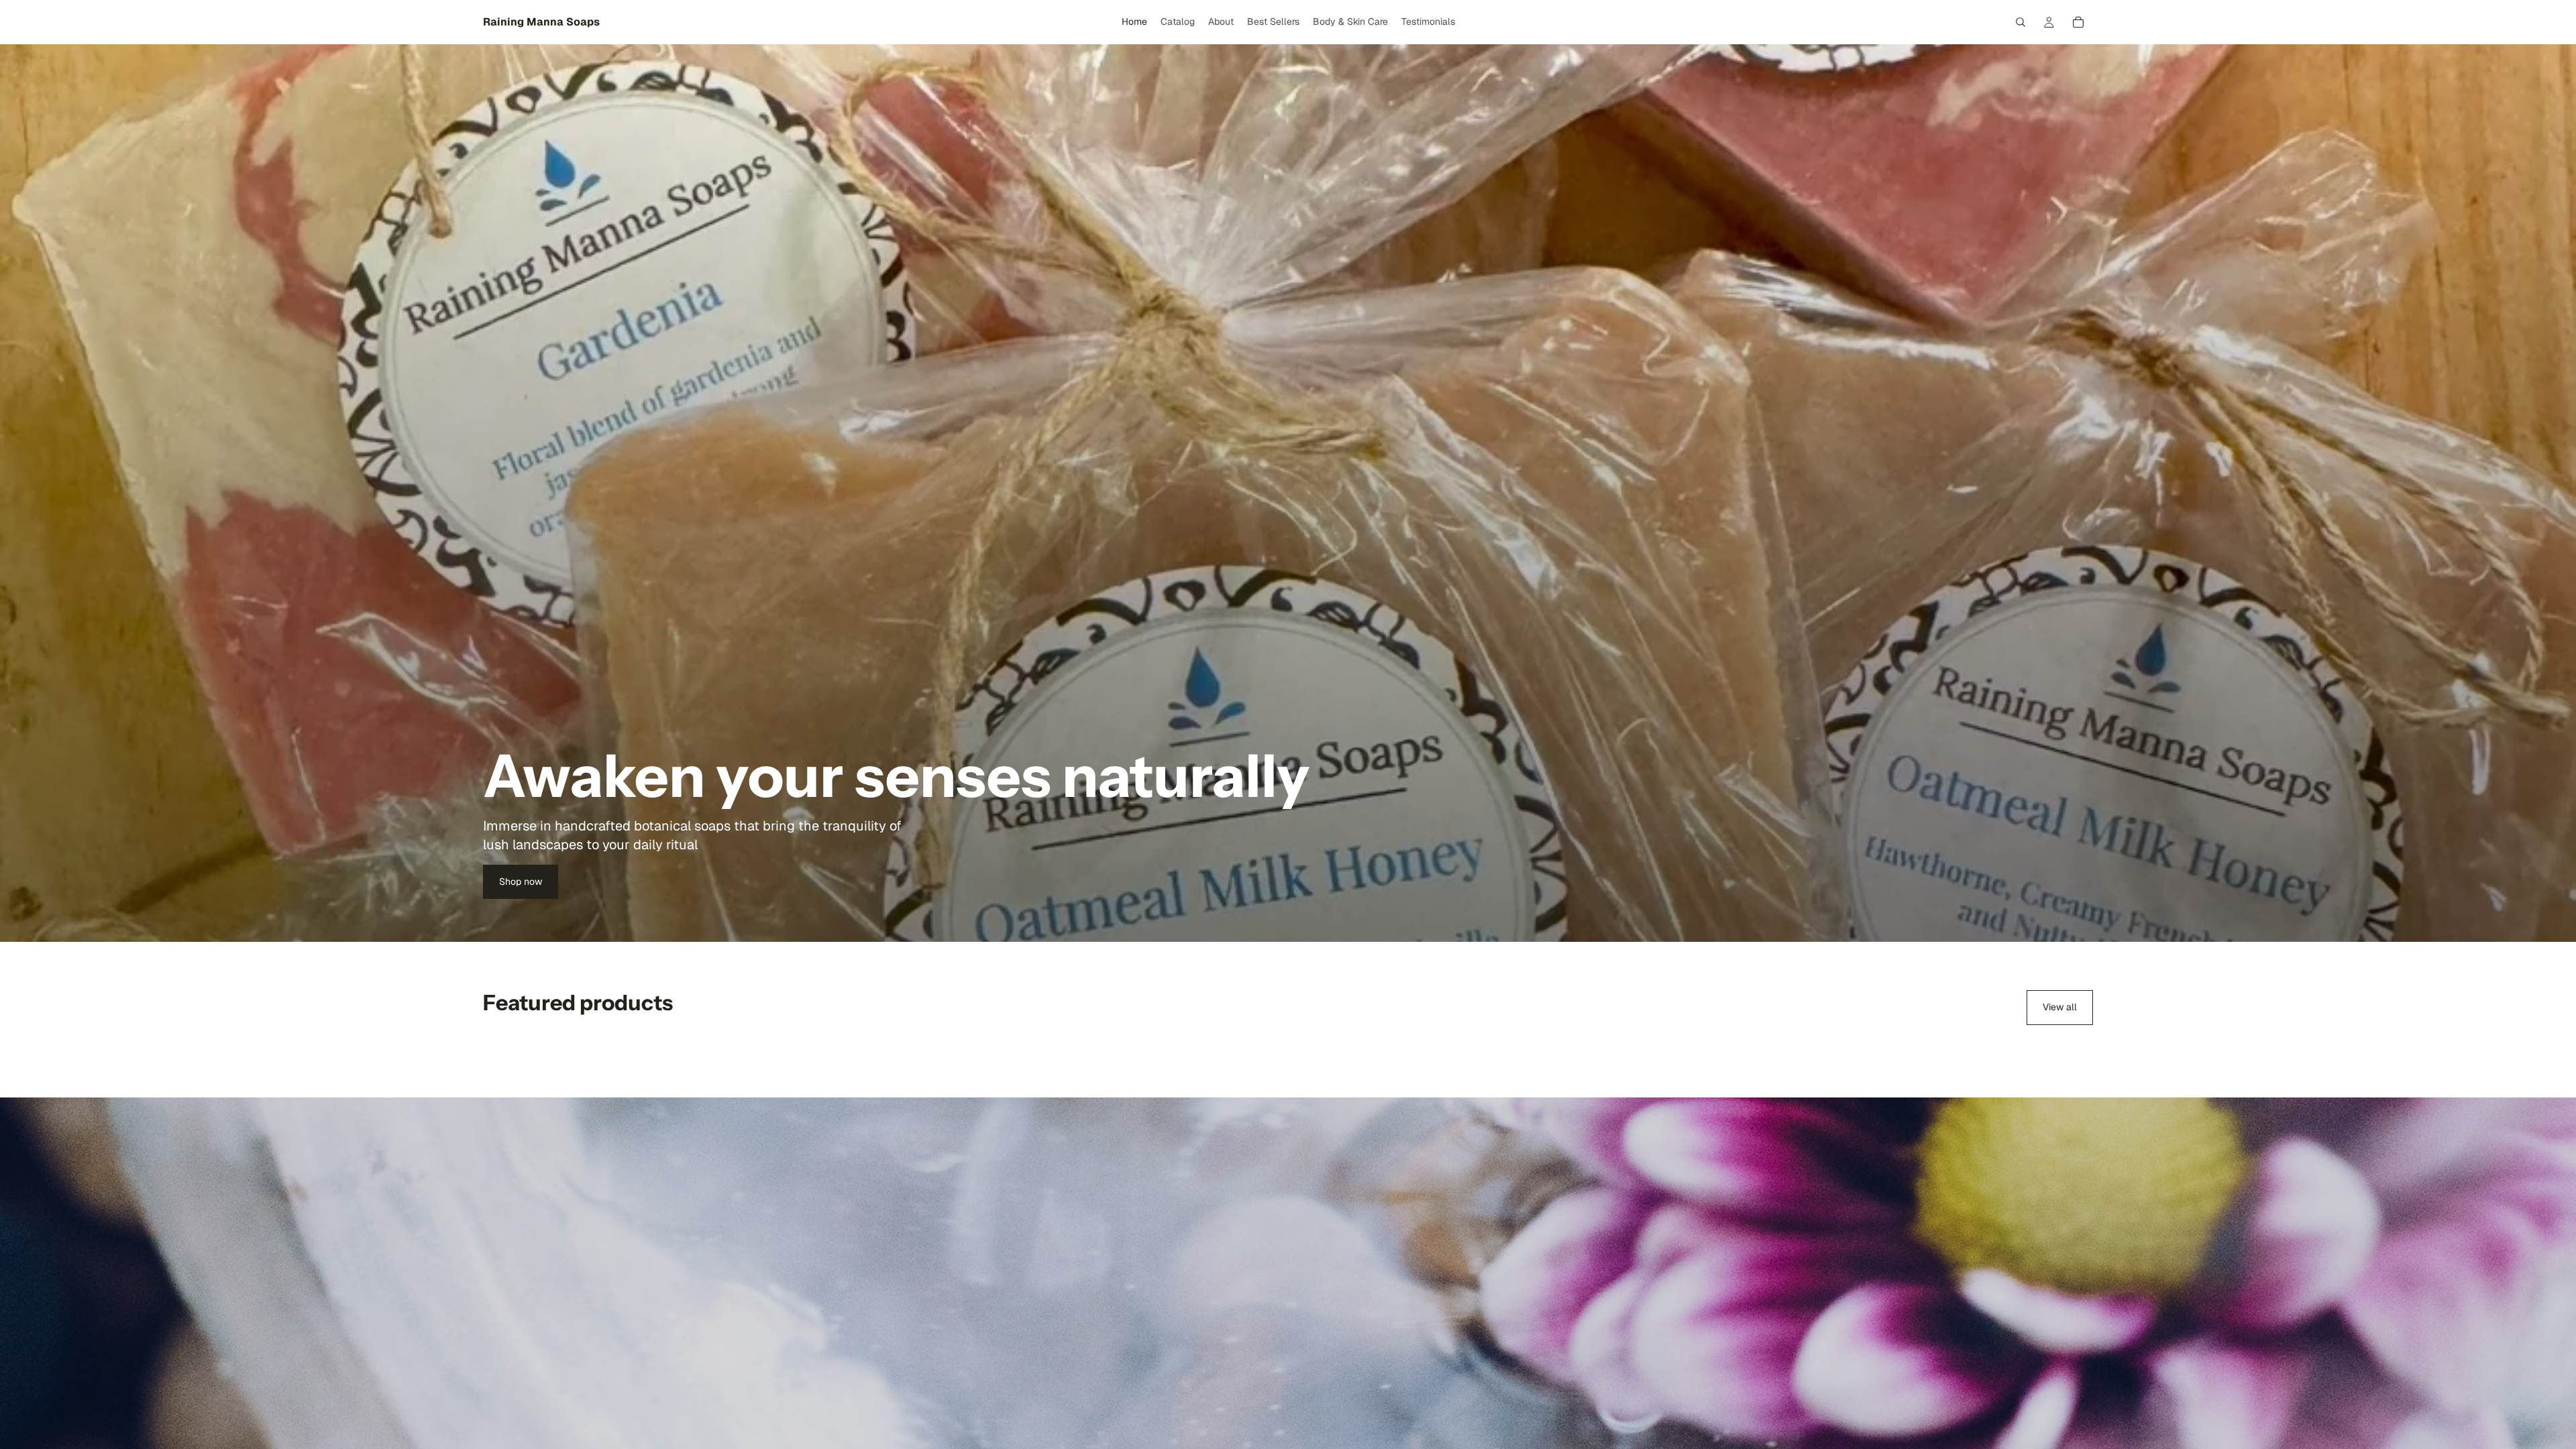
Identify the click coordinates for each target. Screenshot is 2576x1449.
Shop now (521, 881)
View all (2060, 1007)
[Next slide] (2078, 1049)
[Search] (2021, 22)
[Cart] (2078, 22)
